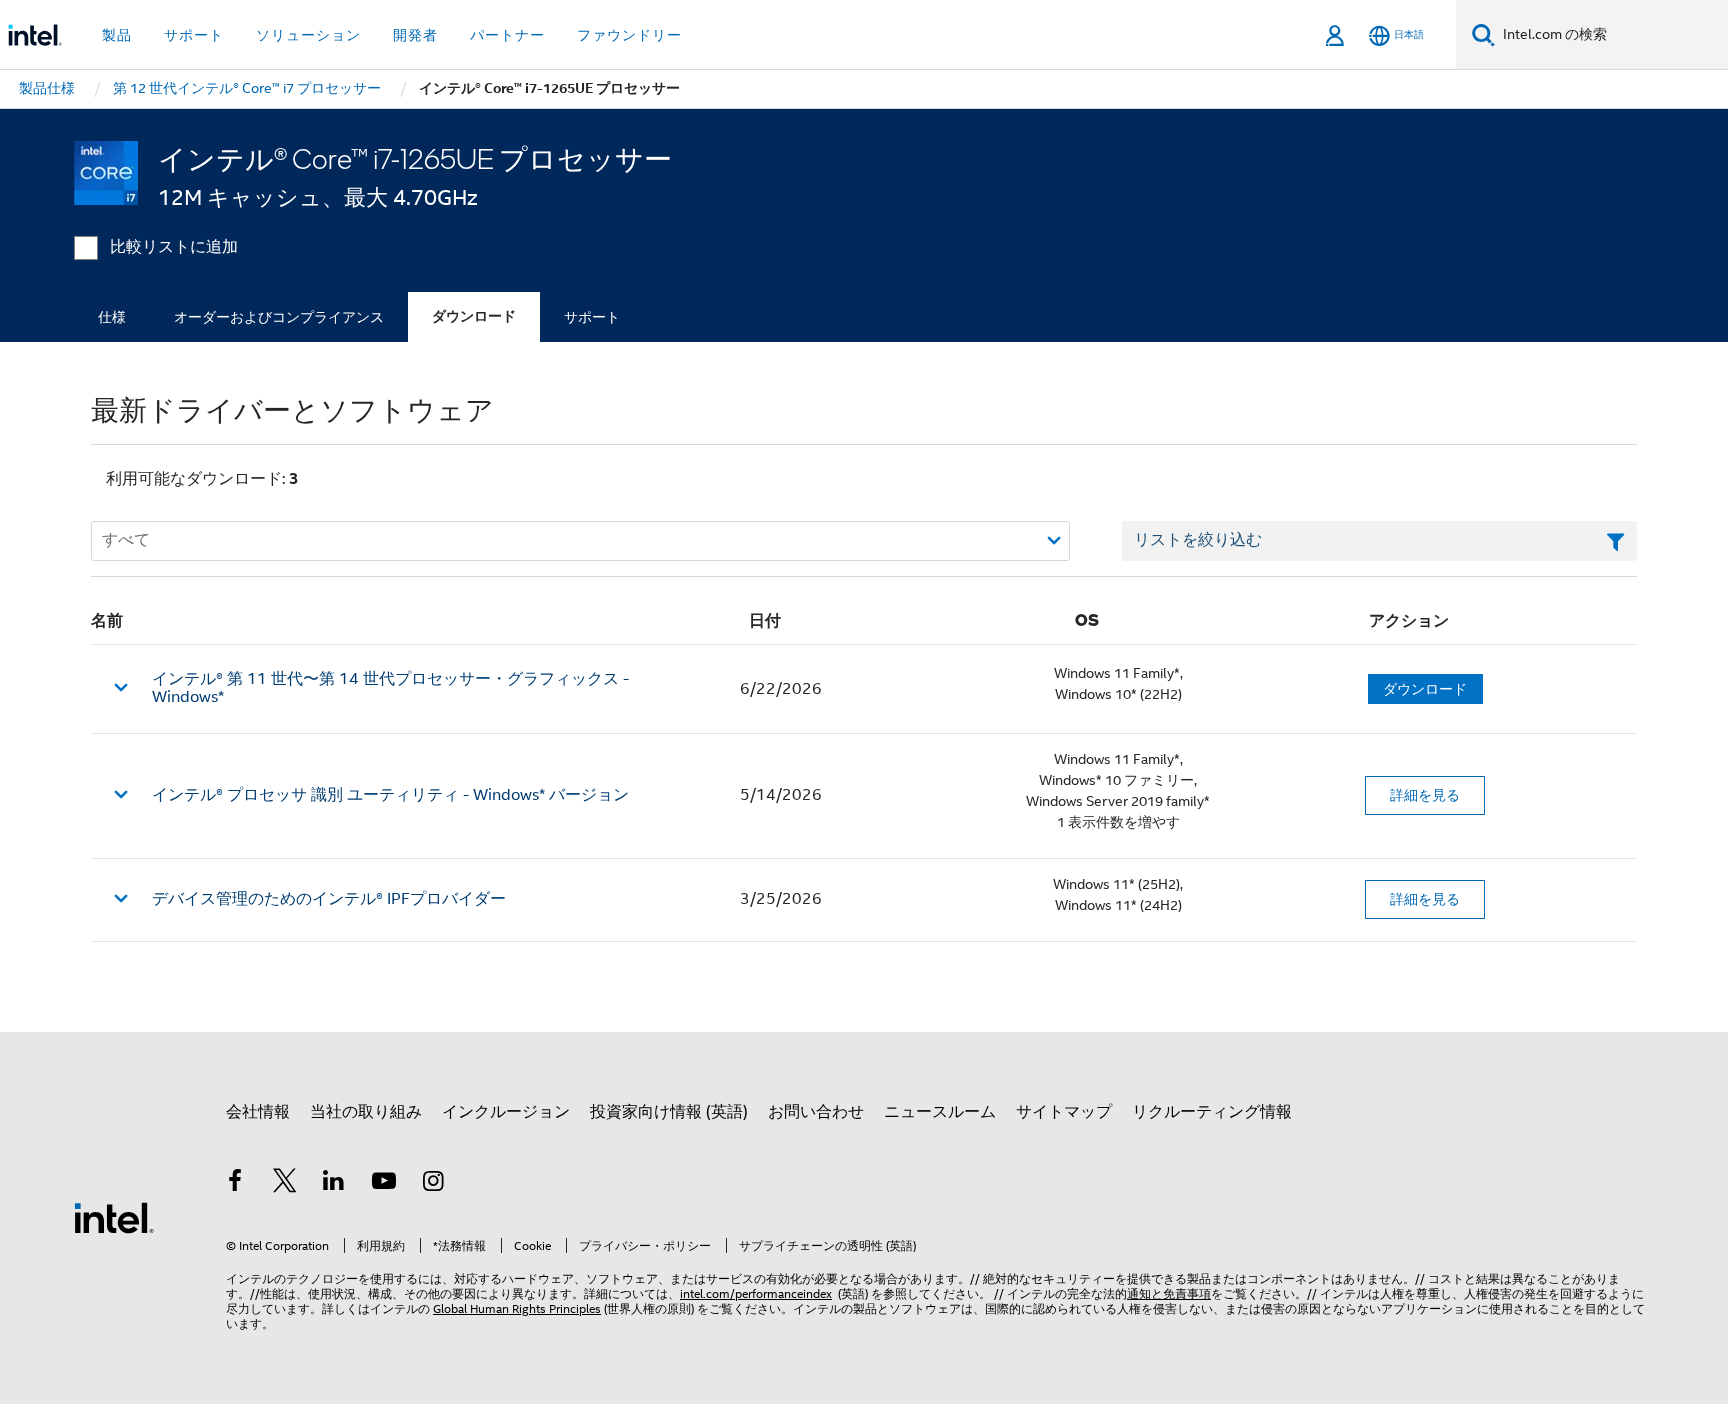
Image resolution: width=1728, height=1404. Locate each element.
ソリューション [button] (308, 35)
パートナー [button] (507, 35)
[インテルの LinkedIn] (334, 1184)
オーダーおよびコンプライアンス (279, 317)
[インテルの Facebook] (235, 1184)
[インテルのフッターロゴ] (114, 1217)
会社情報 (258, 1112)
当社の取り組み (366, 1112)
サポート (592, 317)
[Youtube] (384, 1184)
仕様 (112, 317)
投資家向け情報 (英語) (669, 1112)
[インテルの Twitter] (285, 1184)
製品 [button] (117, 35)
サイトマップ (1064, 1112)
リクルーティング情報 (1212, 1112)
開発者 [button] (415, 35)
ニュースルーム (940, 1112)
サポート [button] (194, 35)
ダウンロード (474, 316)
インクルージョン (506, 1112)
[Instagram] (433, 1184)
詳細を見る (1425, 795)
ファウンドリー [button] (629, 35)
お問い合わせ (816, 1112)
